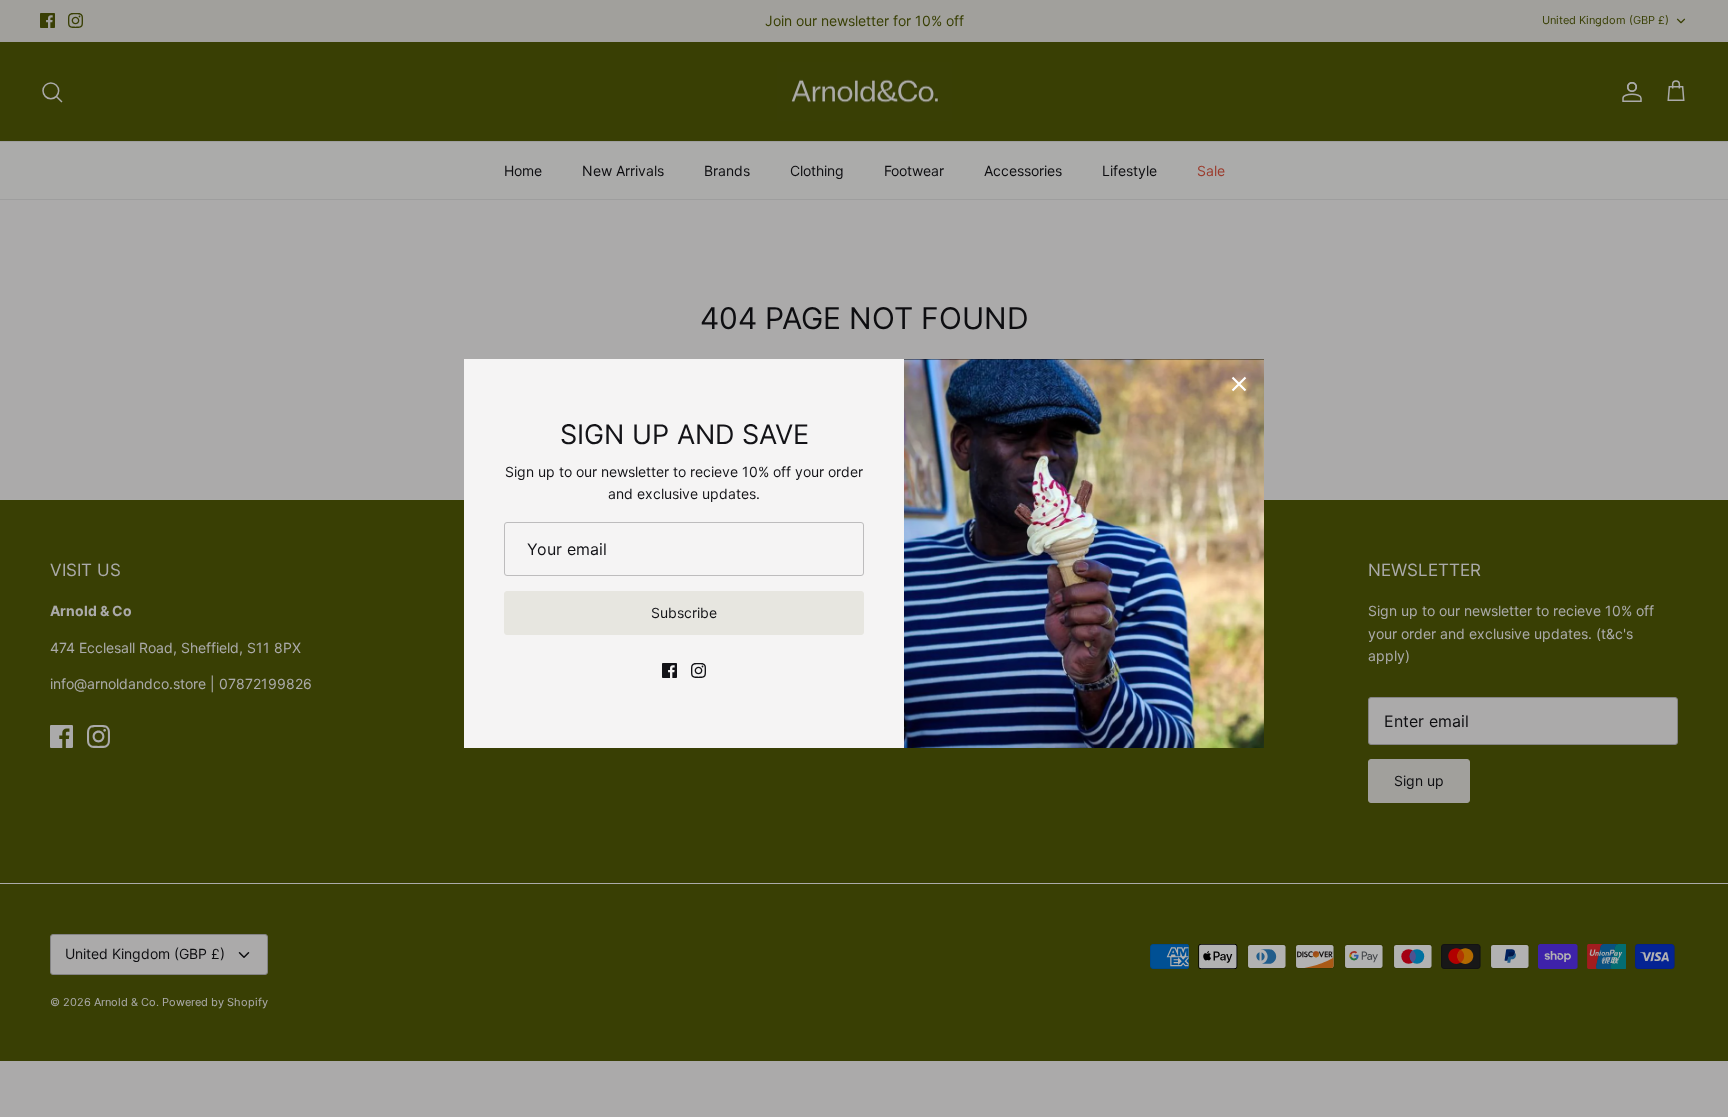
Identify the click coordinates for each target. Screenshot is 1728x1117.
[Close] (1239, 384)
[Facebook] (669, 670)
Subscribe (684, 612)
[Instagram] (698, 670)
